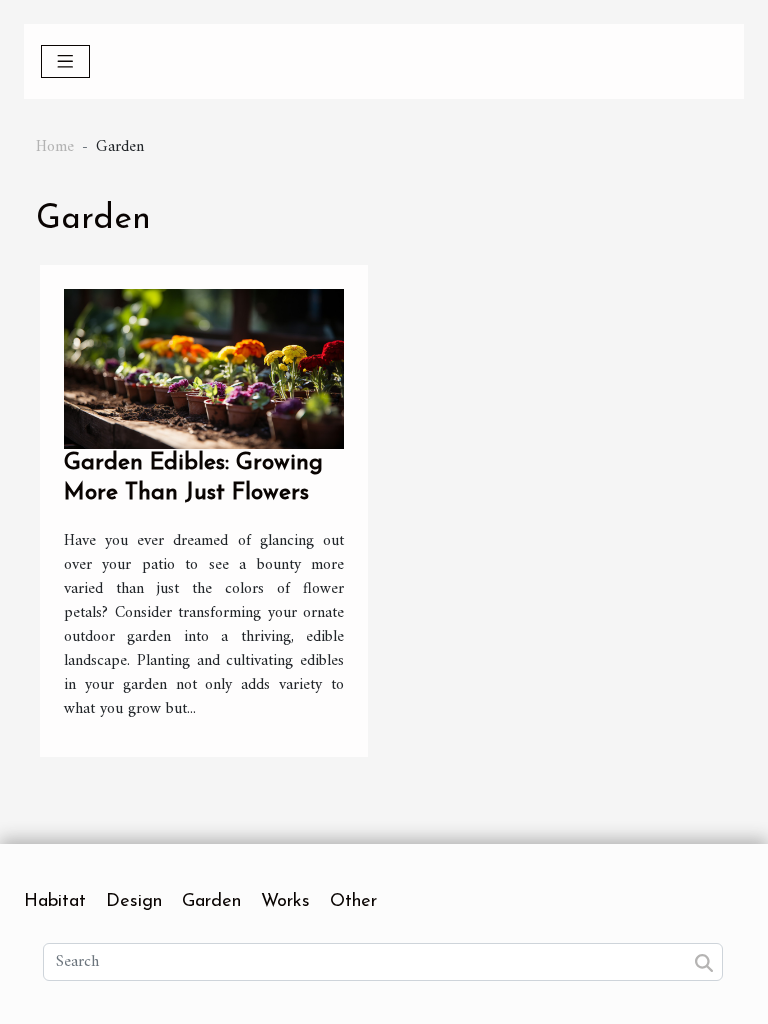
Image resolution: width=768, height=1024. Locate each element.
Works (285, 902)
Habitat (55, 902)
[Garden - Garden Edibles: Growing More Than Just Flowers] (204, 368)
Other (353, 902)
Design (134, 902)
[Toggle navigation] (65, 61)
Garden (211, 902)
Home (55, 147)
